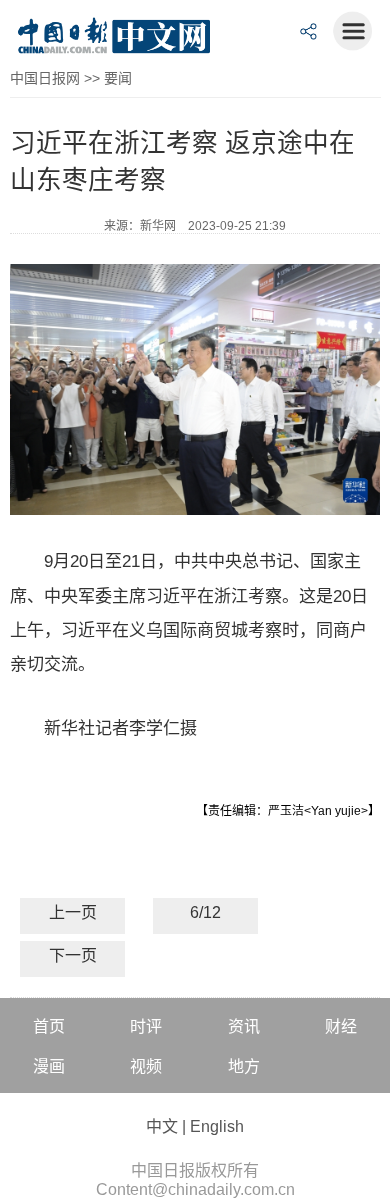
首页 (49, 1026)
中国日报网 (45, 78)
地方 (244, 1066)
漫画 (49, 1066)
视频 (146, 1066)
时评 (146, 1026)
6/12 (205, 912)
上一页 (73, 912)
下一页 (73, 955)
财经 (341, 1026)
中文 (162, 1126)
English (217, 1126)
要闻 (118, 78)
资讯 (244, 1026)
